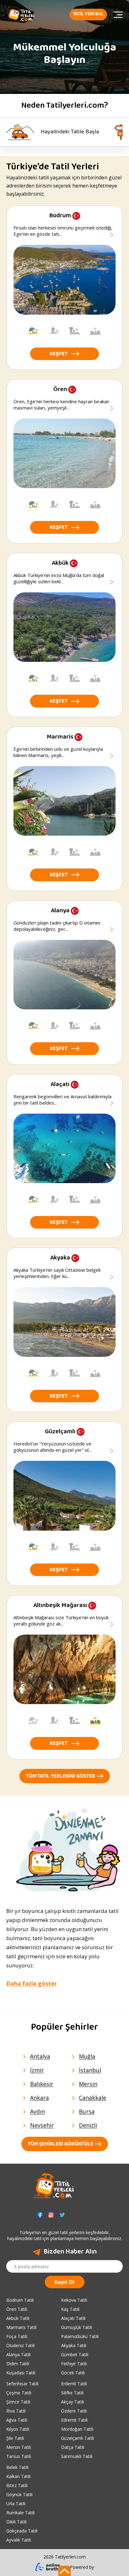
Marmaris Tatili (21, 2327)
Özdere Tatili (74, 2411)
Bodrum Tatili (20, 2300)
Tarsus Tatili (19, 2456)
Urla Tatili (16, 2504)
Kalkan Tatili (18, 2476)
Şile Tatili (15, 2438)
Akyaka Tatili (74, 2345)
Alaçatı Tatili (73, 2318)
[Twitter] (62, 2215)
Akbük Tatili (18, 2318)
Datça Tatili (73, 2447)
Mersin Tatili (19, 2447)
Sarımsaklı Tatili (77, 2456)
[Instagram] (51, 2215)
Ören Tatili (17, 2309)
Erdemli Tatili (74, 2384)
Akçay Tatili (72, 2402)
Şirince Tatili (18, 2402)
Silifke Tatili (72, 2393)
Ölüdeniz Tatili (21, 2345)
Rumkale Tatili (21, 2513)
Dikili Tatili (16, 2522)
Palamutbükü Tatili (80, 2336)
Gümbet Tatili (75, 2354)
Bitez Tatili (17, 2485)
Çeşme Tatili (19, 2393)
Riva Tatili (16, 2411)
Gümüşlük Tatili (77, 2327)
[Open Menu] (118, 15)
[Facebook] (40, 2215)
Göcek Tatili (73, 2373)
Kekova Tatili (74, 2300)
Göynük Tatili (19, 2494)
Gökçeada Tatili (22, 2531)
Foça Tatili (17, 2336)
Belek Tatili (17, 2467)
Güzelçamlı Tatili (77, 2438)
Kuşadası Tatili (21, 2373)
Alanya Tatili (18, 2354)
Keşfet (59, 354)
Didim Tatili (18, 2364)
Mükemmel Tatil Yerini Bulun (60, 132)
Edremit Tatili (74, 2420)
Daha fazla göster (32, 1983)
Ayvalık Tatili (19, 2540)
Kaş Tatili (70, 2309)
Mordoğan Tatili (77, 2429)
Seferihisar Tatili (22, 2384)
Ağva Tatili (17, 2420)
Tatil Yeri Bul (88, 14)
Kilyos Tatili (18, 2429)
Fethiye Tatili (74, 2364)
